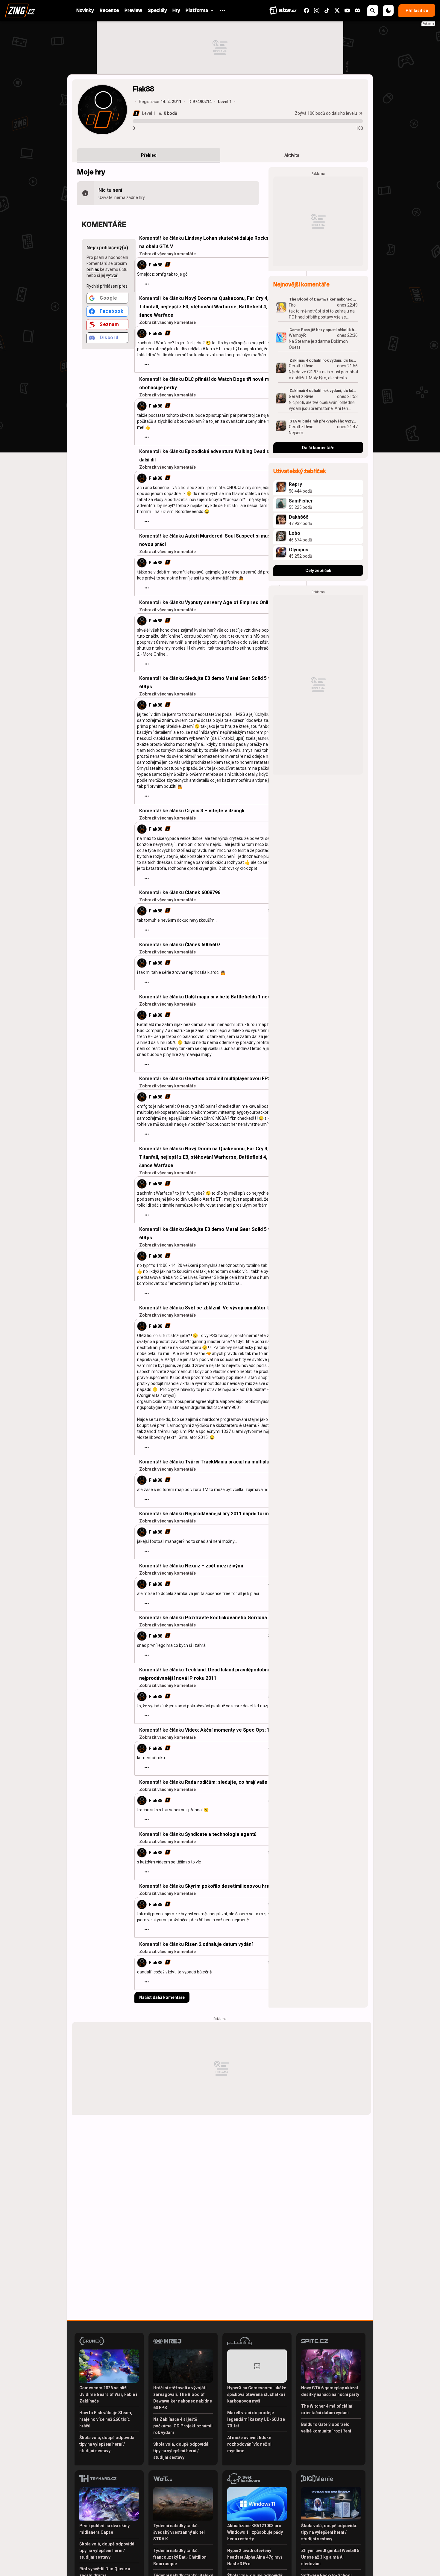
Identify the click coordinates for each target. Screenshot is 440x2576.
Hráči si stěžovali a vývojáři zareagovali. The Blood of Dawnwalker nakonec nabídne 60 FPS (183, 2398)
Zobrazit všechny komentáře (167, 254)
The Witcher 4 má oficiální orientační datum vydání (327, 2409)
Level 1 (149, 113)
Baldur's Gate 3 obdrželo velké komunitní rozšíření (326, 2428)
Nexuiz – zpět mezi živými (214, 1566)
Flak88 (156, 265)
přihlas (93, 269)
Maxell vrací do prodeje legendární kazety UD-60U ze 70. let (256, 2419)
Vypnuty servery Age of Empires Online (229, 602)
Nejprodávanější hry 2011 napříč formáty (230, 1514)
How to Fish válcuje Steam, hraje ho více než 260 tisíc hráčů (106, 2419)
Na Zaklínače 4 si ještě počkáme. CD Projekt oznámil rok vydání (183, 2426)
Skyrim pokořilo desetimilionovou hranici (231, 1886)
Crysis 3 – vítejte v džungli (215, 811)
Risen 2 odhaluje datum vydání (219, 1944)
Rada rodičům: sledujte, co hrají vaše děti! (232, 1782)
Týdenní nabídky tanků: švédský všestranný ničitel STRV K (179, 2532)
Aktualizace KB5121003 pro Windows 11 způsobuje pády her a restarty (255, 2532)
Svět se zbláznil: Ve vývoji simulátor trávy (232, 1308)
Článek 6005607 (203, 945)
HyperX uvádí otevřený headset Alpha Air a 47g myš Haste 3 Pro (255, 2557)
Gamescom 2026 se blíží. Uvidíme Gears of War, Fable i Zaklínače (108, 2394)
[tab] (149, 155)
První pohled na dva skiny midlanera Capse (104, 2529)
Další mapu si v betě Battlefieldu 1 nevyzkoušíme (240, 997)
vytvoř (112, 275)
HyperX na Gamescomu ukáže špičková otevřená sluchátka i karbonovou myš (257, 2394)
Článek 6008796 (203, 892)
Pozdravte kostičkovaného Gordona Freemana (238, 1618)
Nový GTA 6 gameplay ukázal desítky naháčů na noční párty (330, 2391)
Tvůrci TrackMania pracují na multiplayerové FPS (240, 1462)
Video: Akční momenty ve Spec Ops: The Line (236, 1730)
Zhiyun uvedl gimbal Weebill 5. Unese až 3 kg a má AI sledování (331, 2557)
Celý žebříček (318, 571)
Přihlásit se (417, 10)
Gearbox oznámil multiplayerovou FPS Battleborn (241, 1079)
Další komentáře (318, 448)
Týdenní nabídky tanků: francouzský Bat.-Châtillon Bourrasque (180, 2557)
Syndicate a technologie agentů (221, 1834)
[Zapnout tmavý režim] (388, 10)
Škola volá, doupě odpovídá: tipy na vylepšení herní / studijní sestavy (107, 2444)
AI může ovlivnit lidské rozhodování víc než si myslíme (249, 2444)
